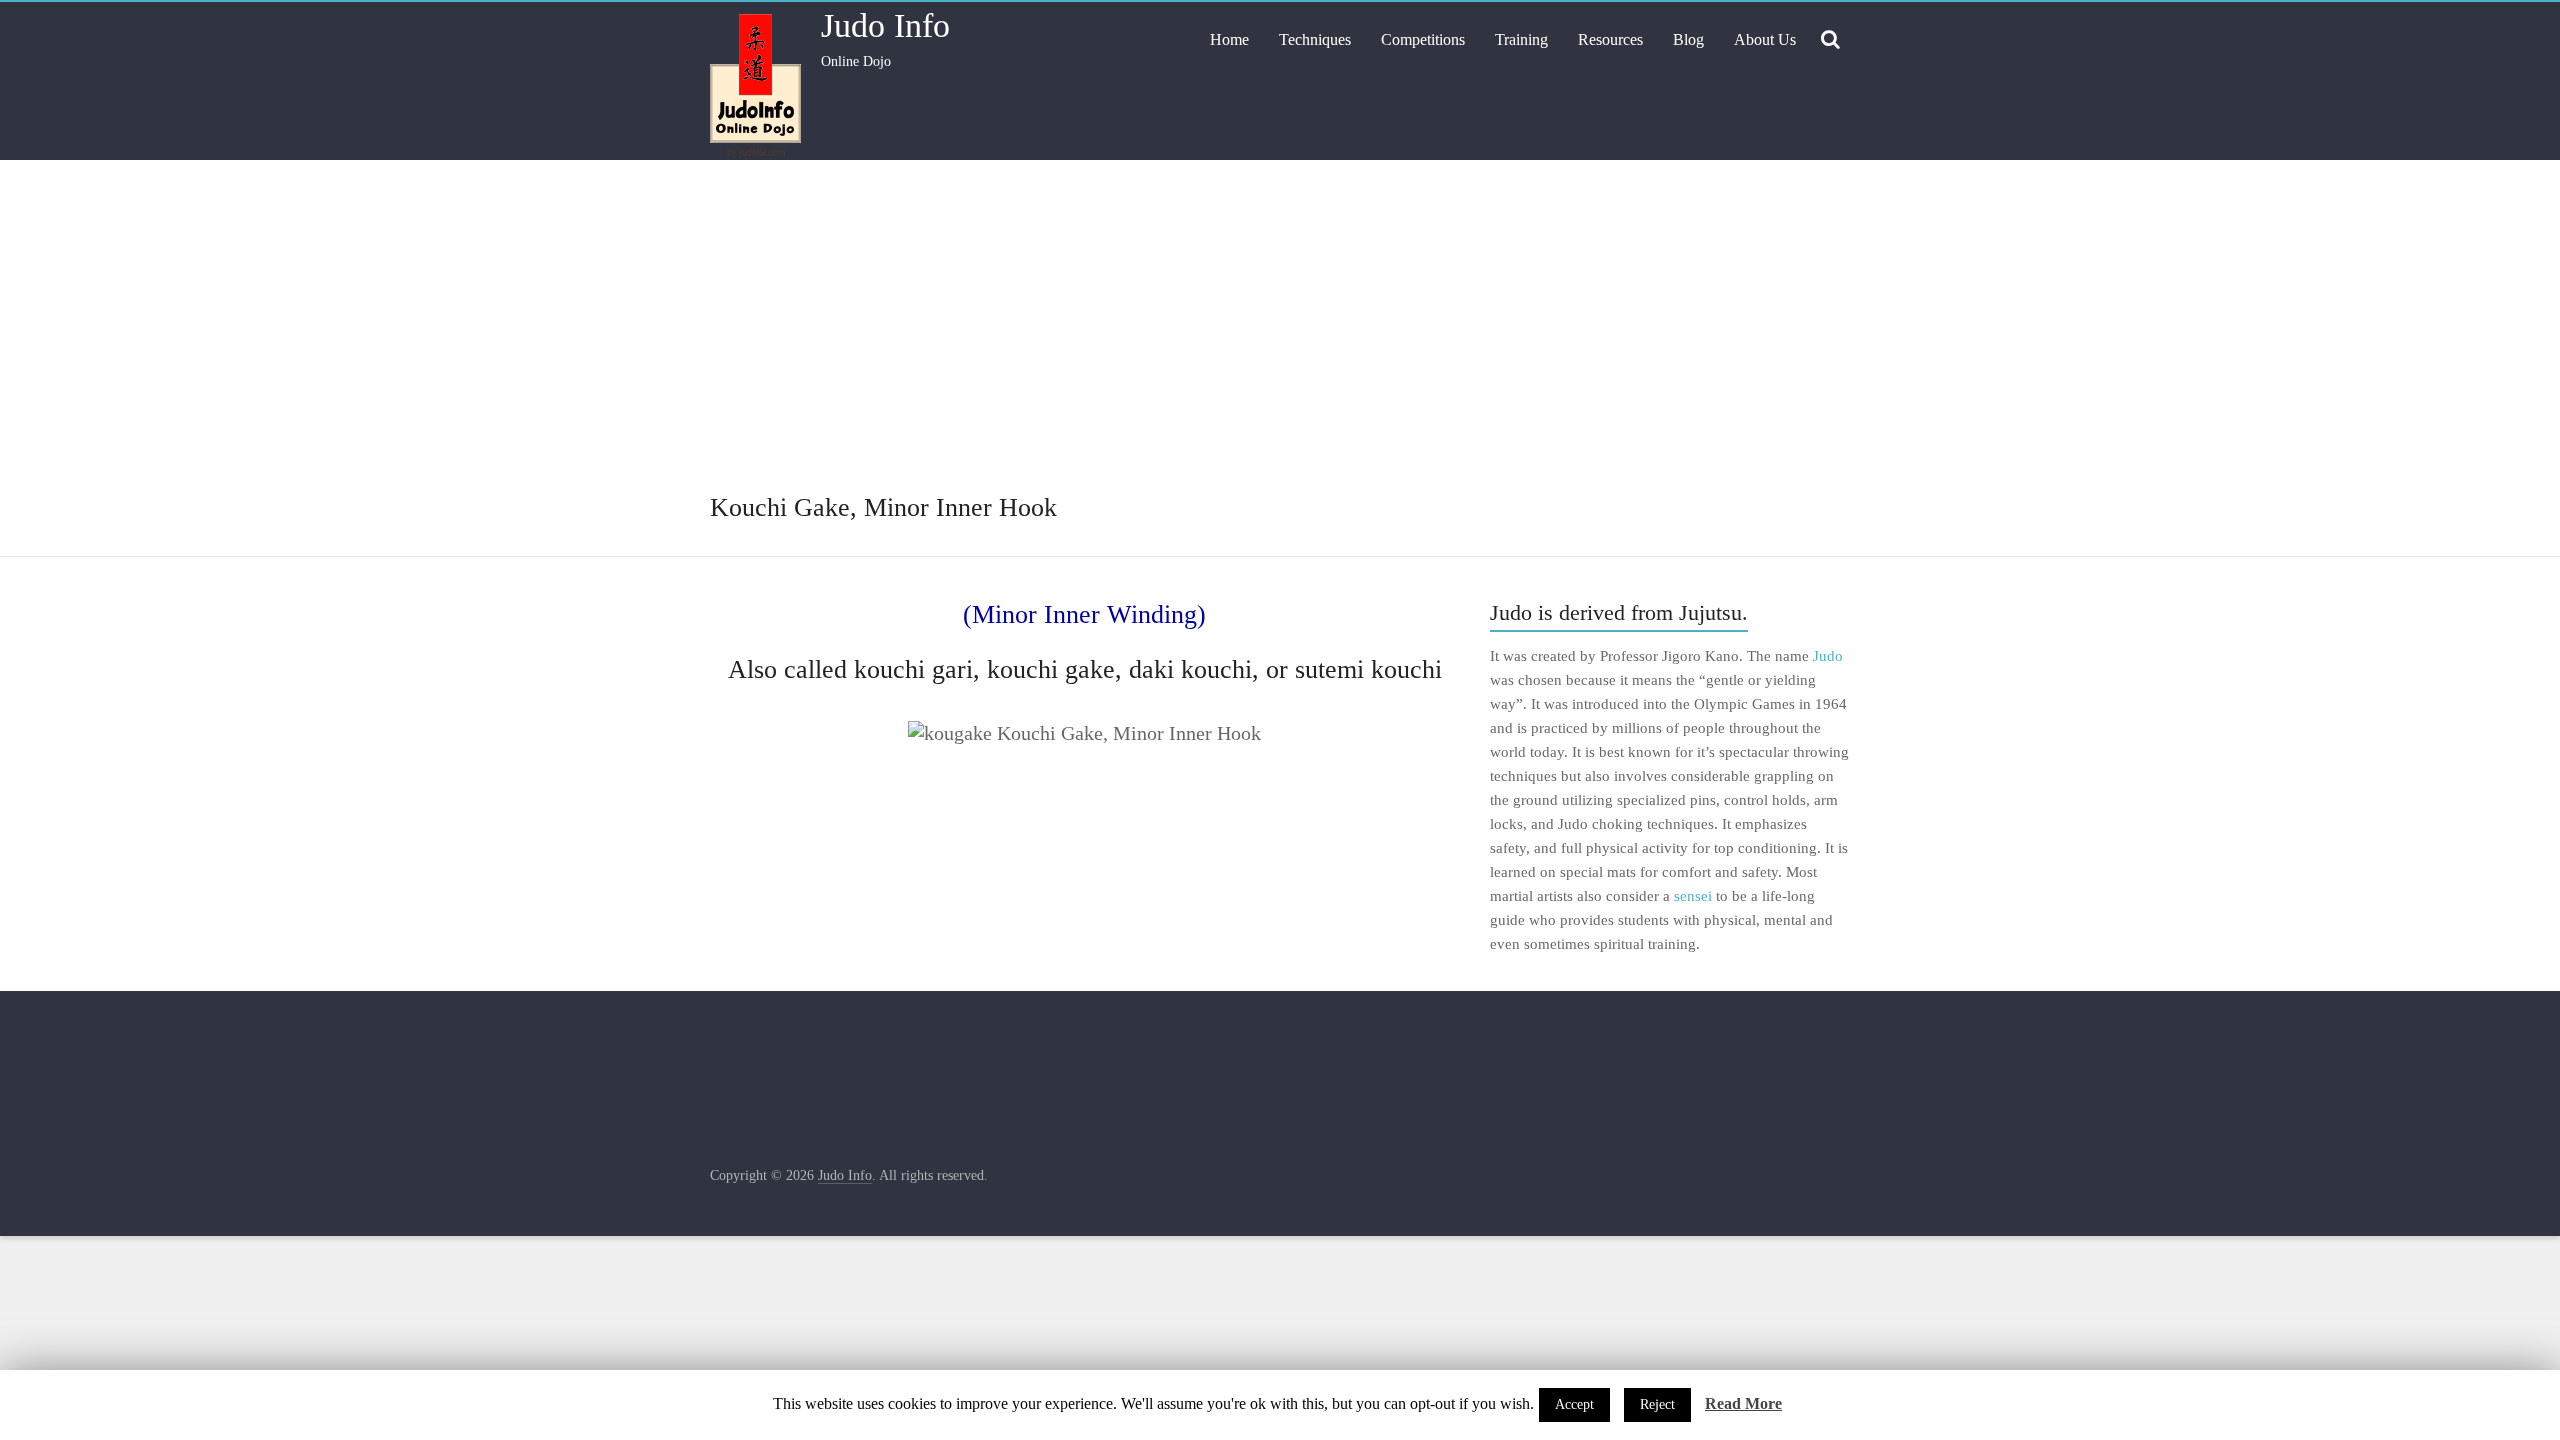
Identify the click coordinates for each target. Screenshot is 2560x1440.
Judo (1828, 656)
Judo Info (885, 25)
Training (1521, 39)
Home (1229, 39)
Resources (1610, 39)
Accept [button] (1574, 1404)
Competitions (1423, 39)
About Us (1765, 39)
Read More (1743, 1403)
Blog (1688, 39)
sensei (1693, 896)
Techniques (1315, 39)
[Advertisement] (1280, 340)
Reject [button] (1657, 1404)
